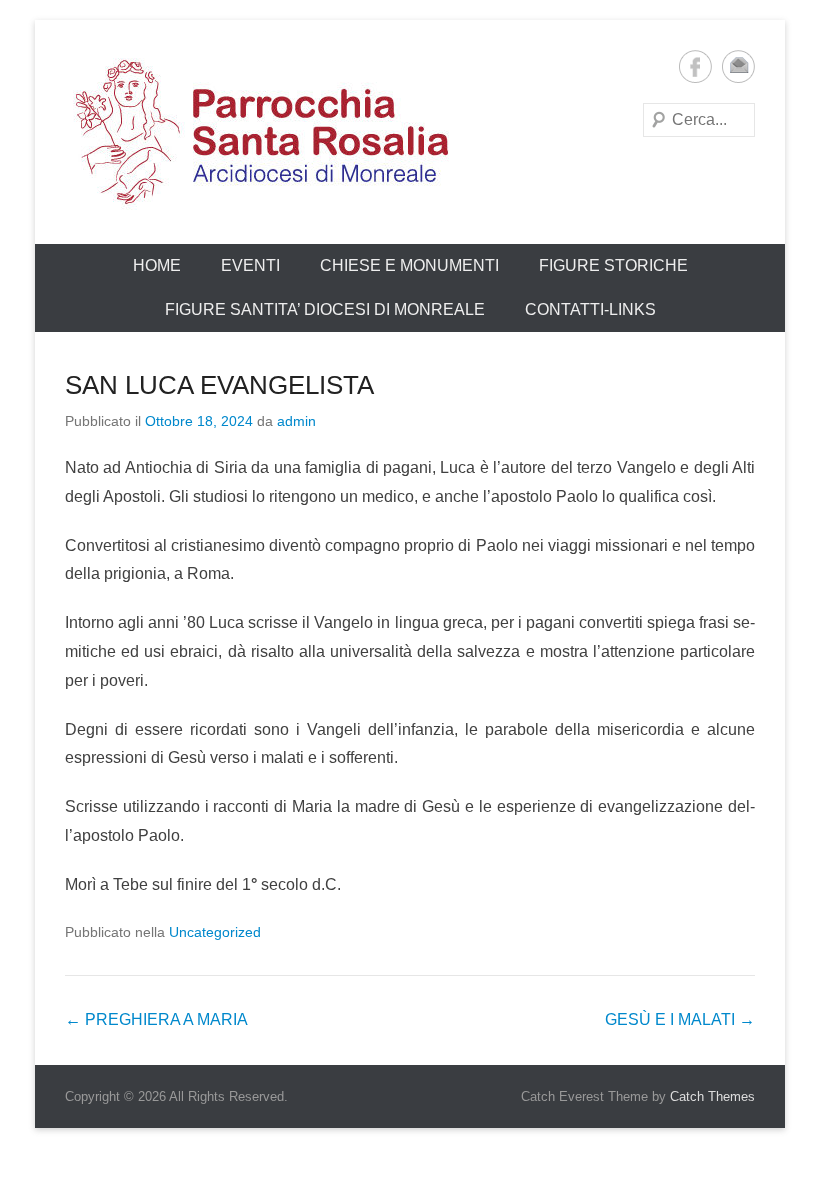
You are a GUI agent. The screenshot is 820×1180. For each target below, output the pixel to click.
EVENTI (250, 265)
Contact (738, 66)
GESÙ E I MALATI (680, 1019)
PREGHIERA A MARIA (156, 1019)
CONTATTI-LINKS (590, 309)
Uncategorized (215, 932)
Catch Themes (712, 1096)
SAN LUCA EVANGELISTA (219, 385)
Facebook (695, 66)
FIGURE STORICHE (613, 265)
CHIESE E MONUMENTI (409, 265)
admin (296, 421)
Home (157, 265)
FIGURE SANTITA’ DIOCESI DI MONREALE (325, 309)
